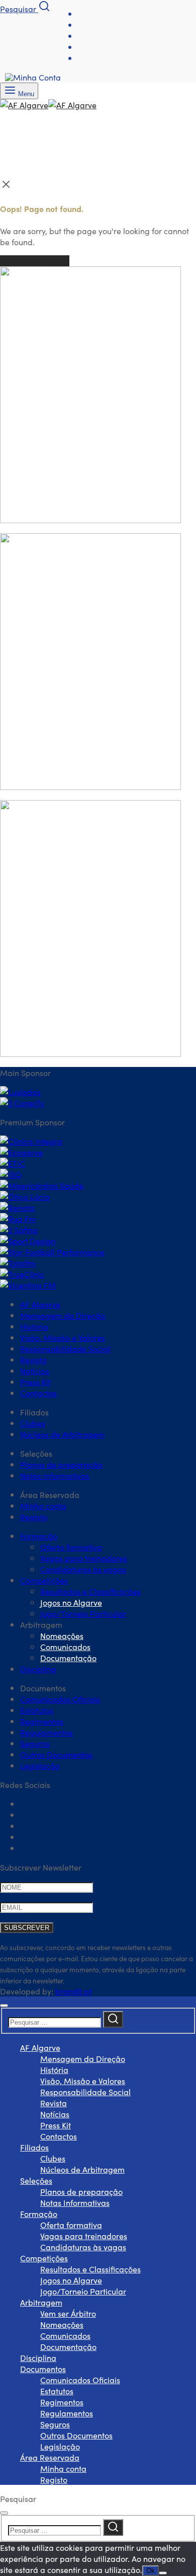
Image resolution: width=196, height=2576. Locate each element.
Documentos (43, 2369)
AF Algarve (40, 1304)
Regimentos (42, 1721)
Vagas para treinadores (84, 1558)
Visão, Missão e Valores (63, 1337)
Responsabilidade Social (65, 1348)
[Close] (4, 2006)
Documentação (68, 1658)
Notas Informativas (55, 1475)
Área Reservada (50, 2457)
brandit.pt (74, 1991)
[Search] (113, 2019)
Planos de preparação (61, 1464)
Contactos (38, 1393)
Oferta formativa (71, 1547)
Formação (39, 1536)
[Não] (163, 2573)
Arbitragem (41, 2302)
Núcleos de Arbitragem (62, 1434)
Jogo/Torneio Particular (83, 1613)
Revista (33, 1359)
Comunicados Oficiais (60, 1699)
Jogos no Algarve (71, 1602)
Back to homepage (35, 261)
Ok (151, 2571)
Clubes (33, 1423)
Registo (34, 1517)
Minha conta (43, 1506)
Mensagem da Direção (63, 1315)
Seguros (35, 1743)
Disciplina (38, 1669)
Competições (44, 1580)
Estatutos (37, 1710)
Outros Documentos (56, 1754)
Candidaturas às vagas (83, 1569)
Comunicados (65, 1647)
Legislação (40, 1765)
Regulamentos (46, 1732)
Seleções (36, 2180)
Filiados (34, 2147)
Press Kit (35, 1382)
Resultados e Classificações (90, 1591)
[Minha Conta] (33, 77)
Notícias (35, 1371)
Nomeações (62, 1635)
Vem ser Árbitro (68, 2313)
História (34, 1326)
